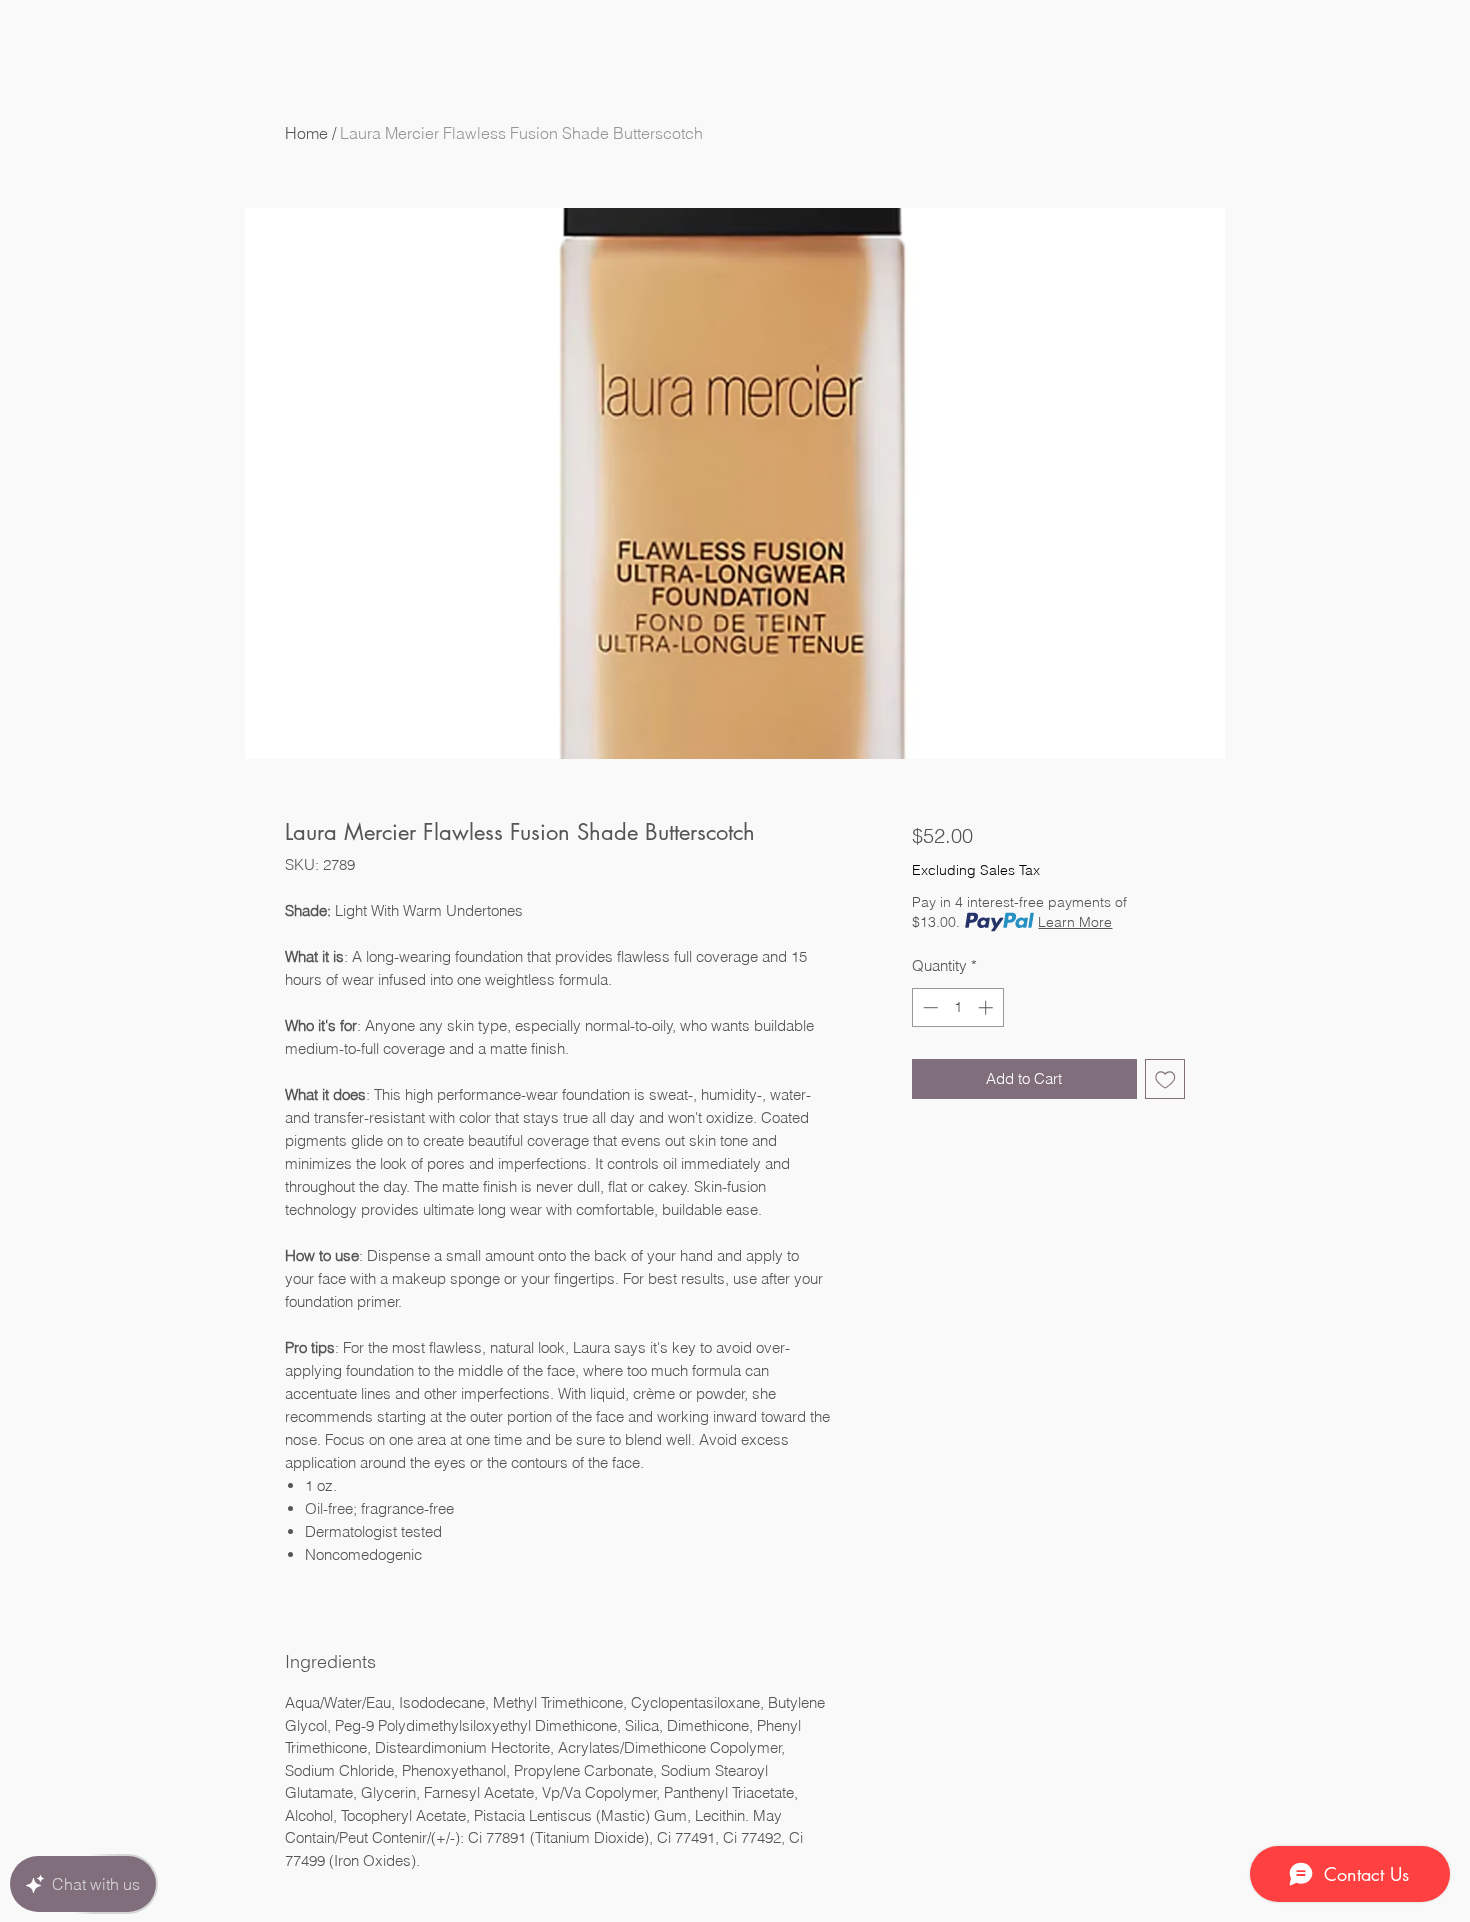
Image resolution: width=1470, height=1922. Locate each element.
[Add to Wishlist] (1165, 1079)
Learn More (1075, 922)
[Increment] (987, 1007)
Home (306, 133)
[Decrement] (928, 1007)
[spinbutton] (957, 1007)
